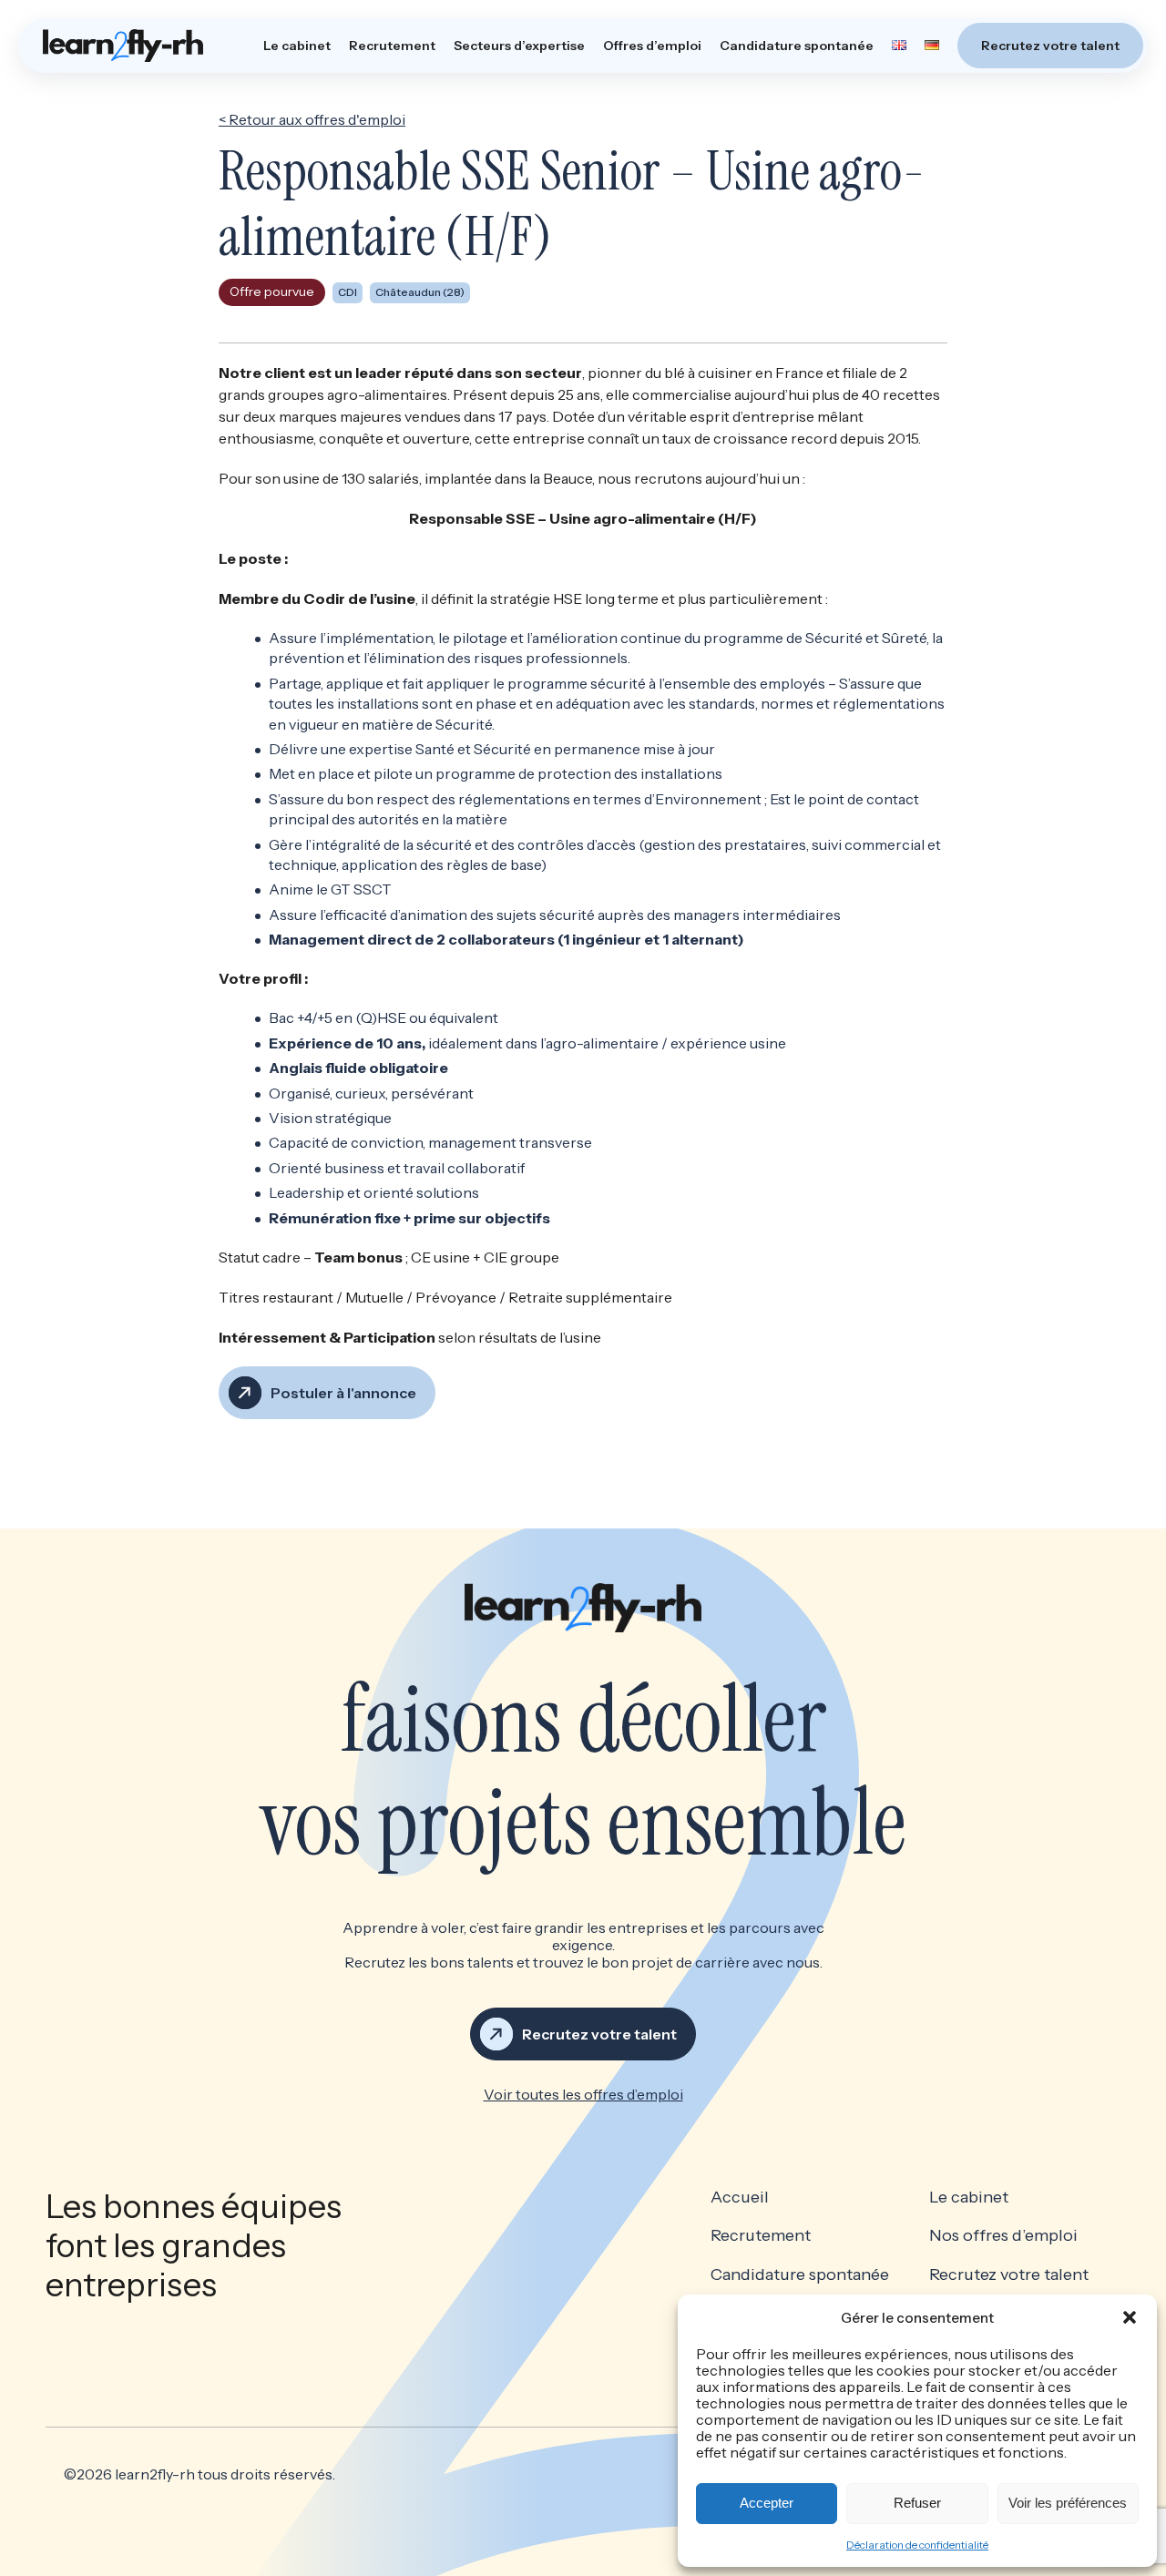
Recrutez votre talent (1050, 46)
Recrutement (392, 46)
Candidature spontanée (797, 46)
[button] (1130, 2317)
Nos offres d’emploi (1003, 2236)
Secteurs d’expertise (519, 46)
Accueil (740, 2198)
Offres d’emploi (652, 46)
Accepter (767, 2503)
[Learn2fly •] (123, 46)
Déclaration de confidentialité (917, 2545)
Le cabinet (297, 46)
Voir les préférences (1068, 2503)
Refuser (917, 2503)
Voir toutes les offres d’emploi (583, 2094)
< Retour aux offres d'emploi (312, 119)
